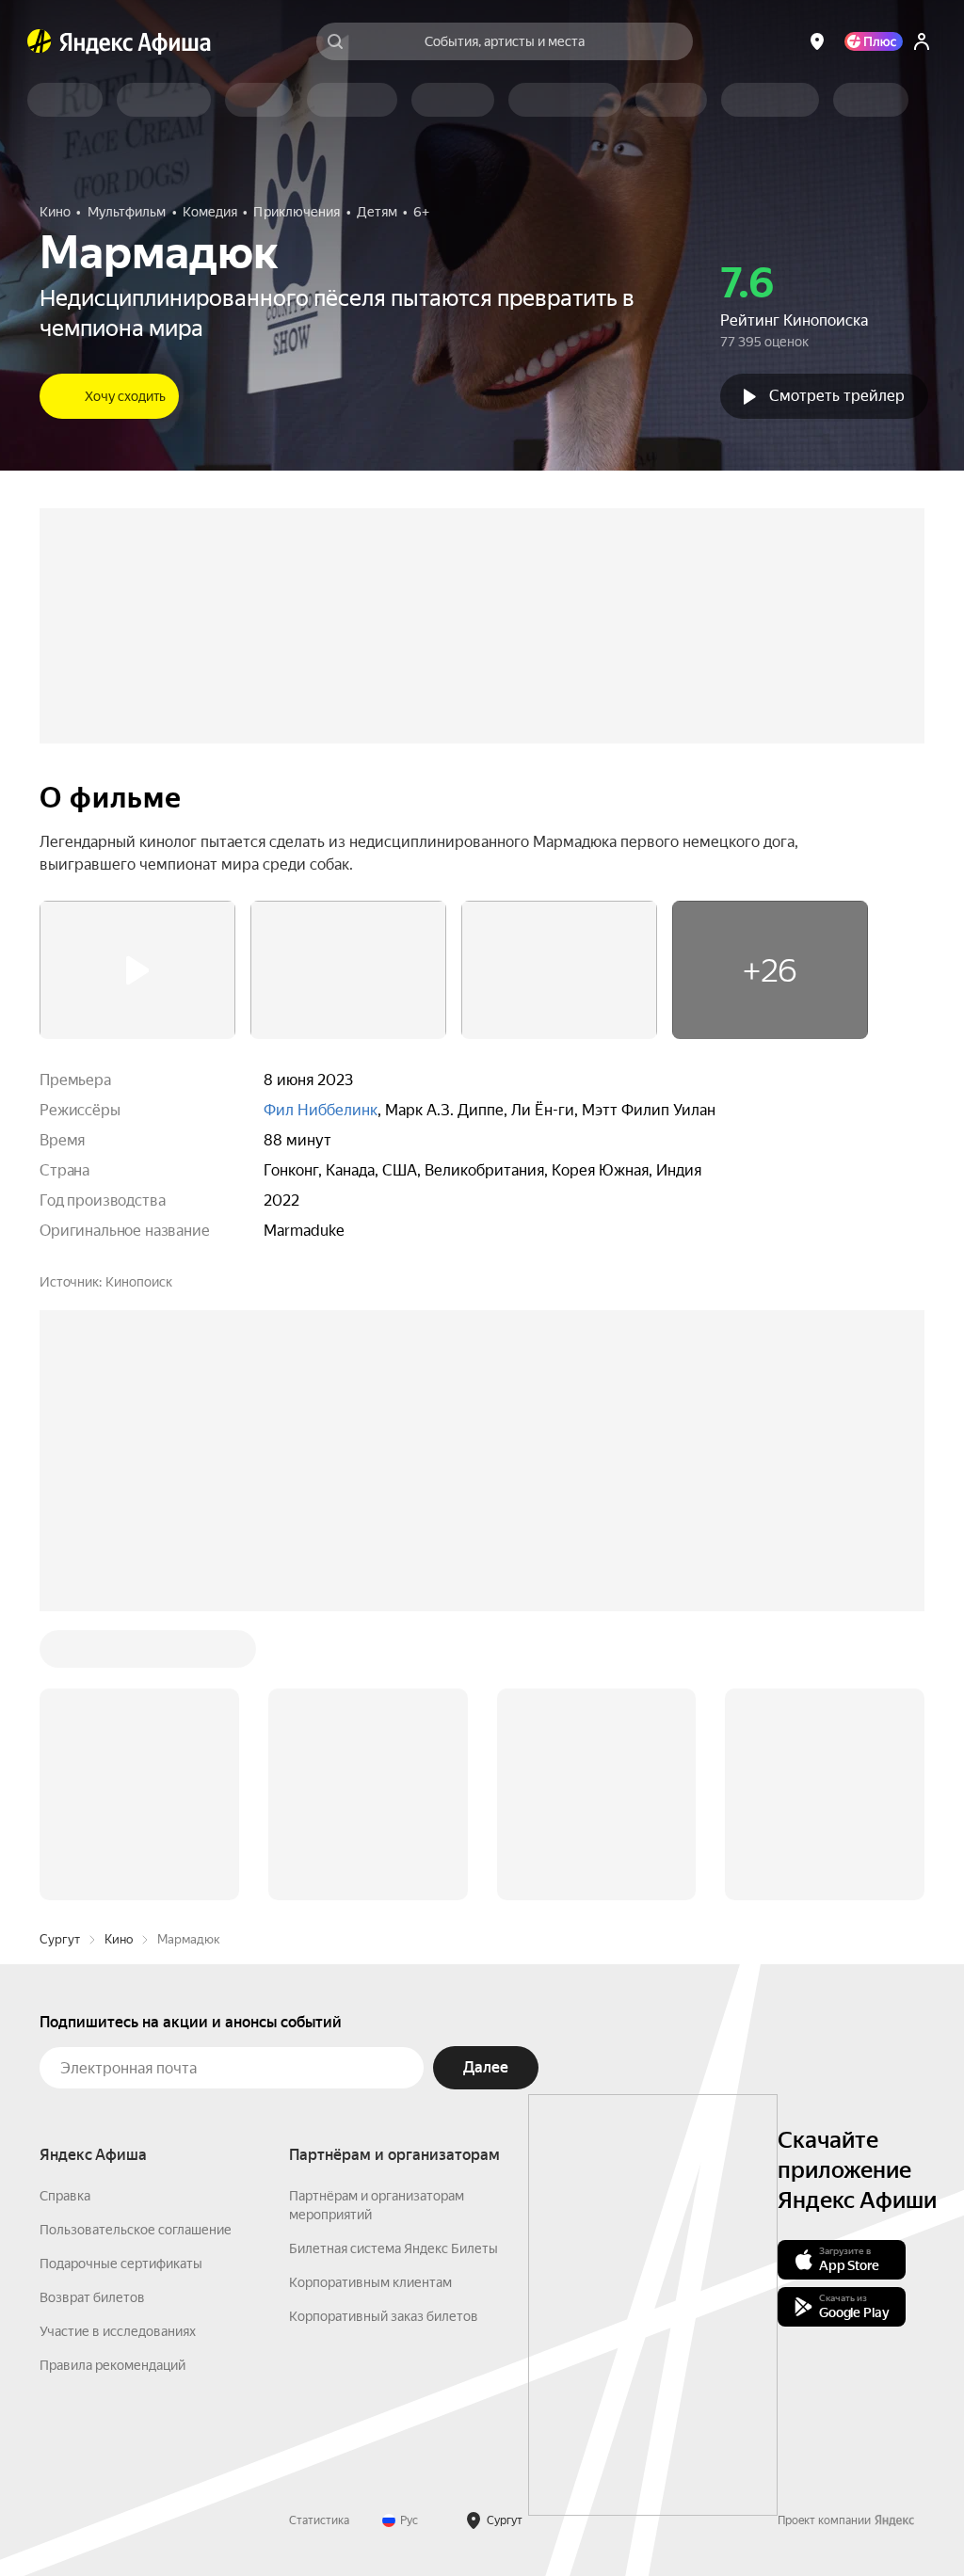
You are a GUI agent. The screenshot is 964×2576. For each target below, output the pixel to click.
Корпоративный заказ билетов (384, 2316)
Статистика (319, 2520)
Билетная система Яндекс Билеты (394, 2248)
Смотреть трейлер (837, 396)
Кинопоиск (139, 1282)
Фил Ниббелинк (321, 1110)
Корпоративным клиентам (370, 2282)
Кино (119, 1939)
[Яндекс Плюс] (874, 41)
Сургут (60, 1939)
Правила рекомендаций (112, 2365)
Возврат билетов (92, 2297)
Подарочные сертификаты (121, 2264)
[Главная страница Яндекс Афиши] (40, 41)
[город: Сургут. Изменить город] (817, 41)
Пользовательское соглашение (136, 2230)
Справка (65, 2196)
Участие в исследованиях (118, 2331)
